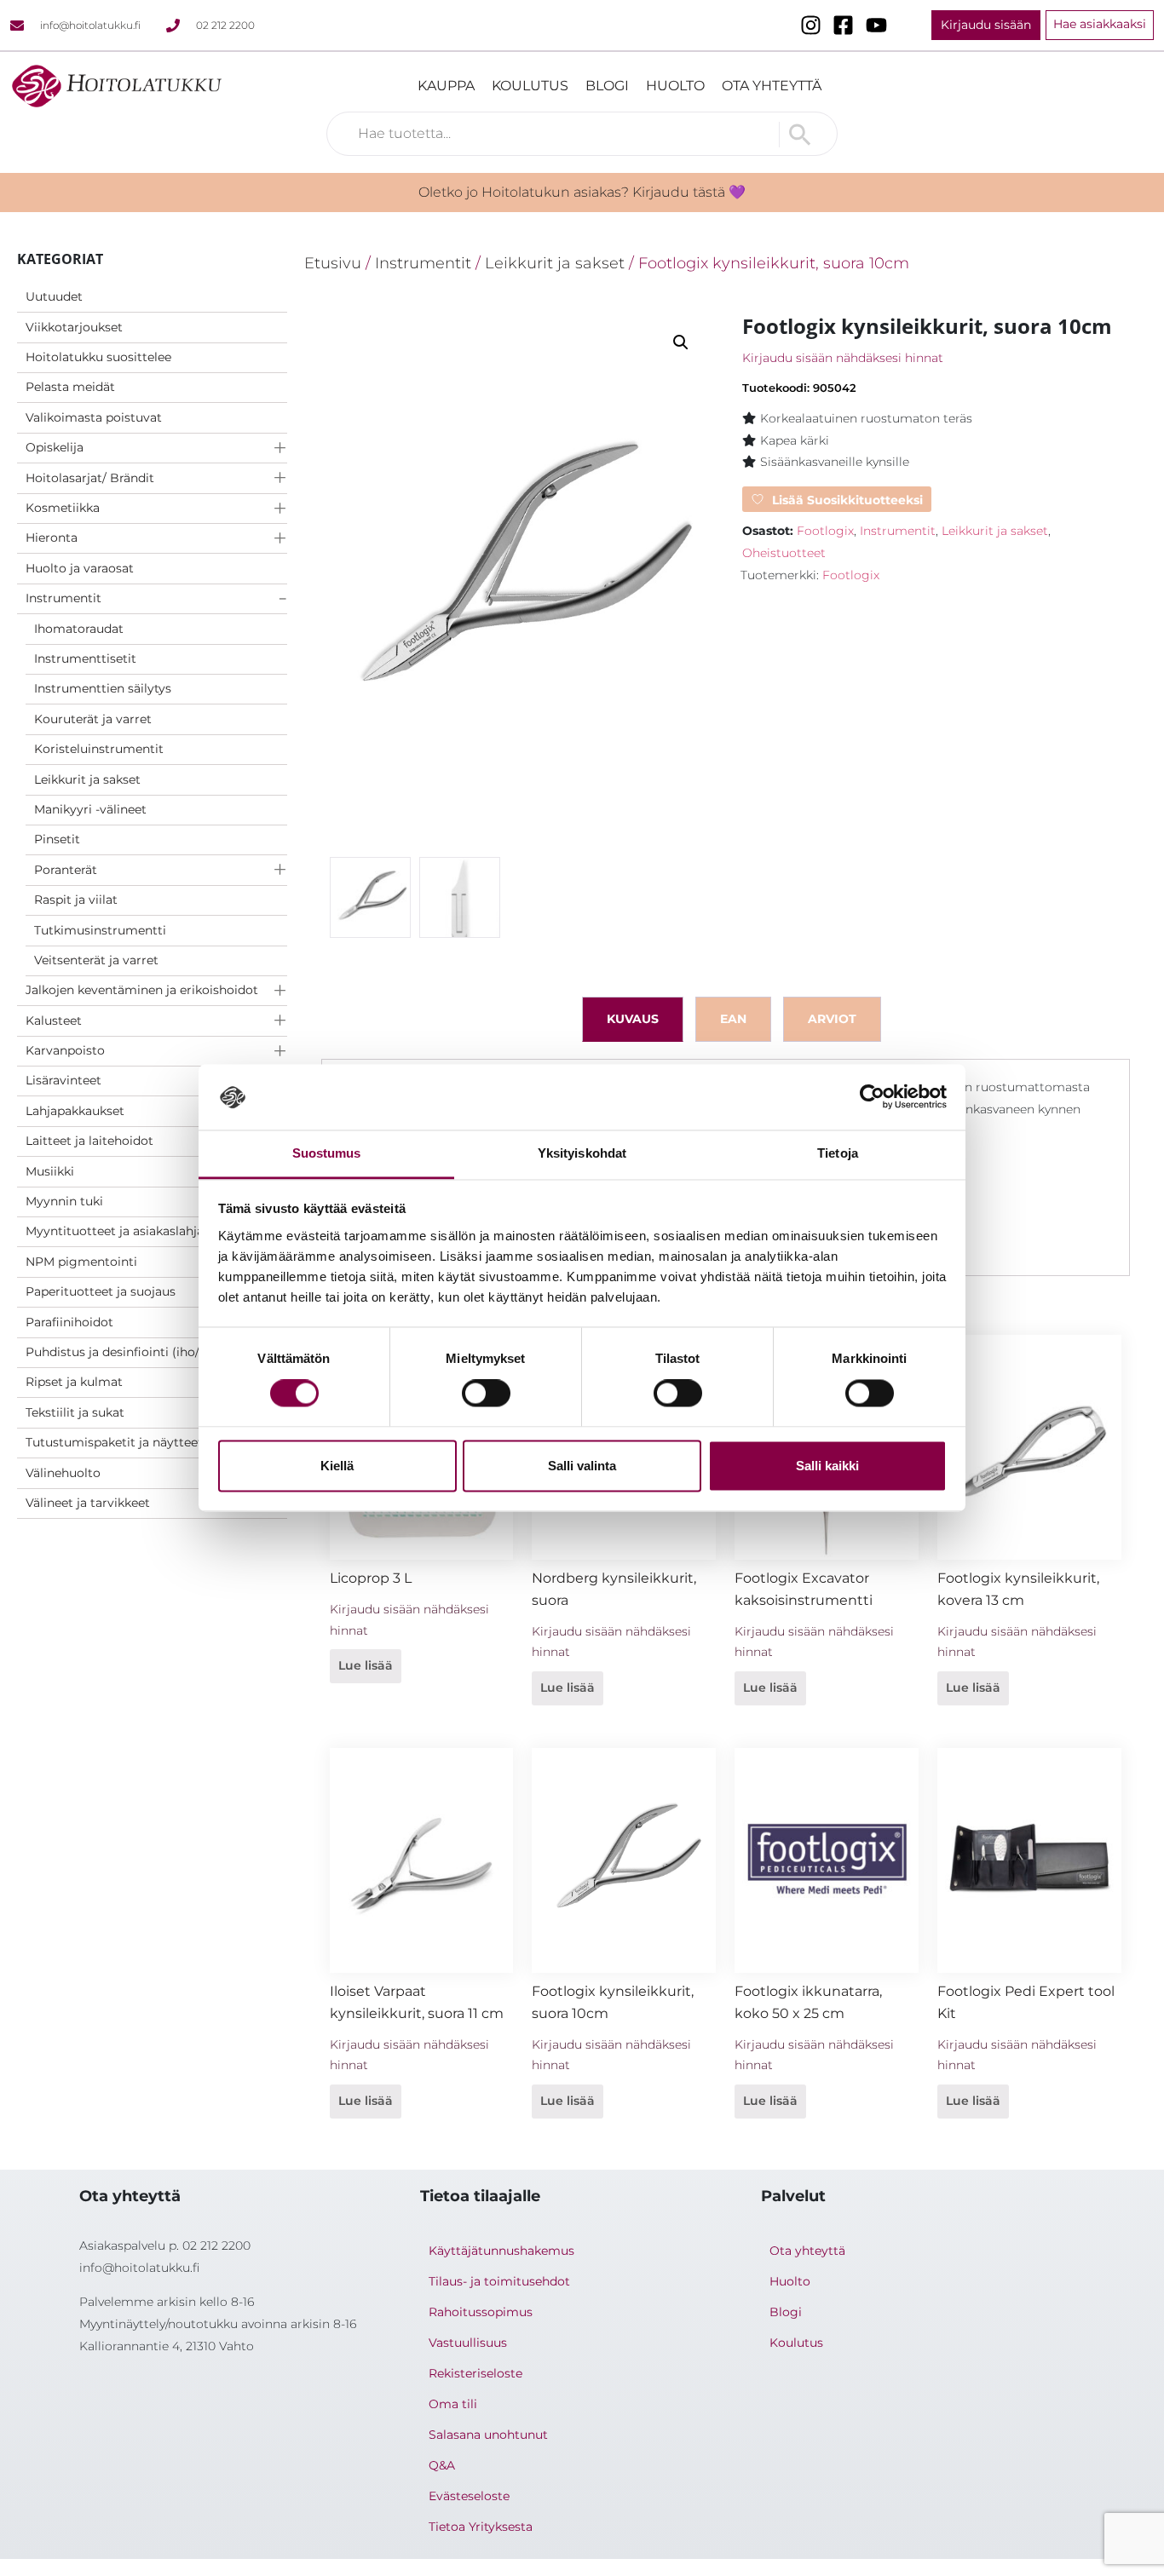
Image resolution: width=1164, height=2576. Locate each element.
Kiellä (337, 1466)
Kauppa (446, 86)
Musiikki (50, 1171)
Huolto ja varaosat (80, 568)
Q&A (442, 2465)
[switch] (486, 1394)
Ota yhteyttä (772, 86)
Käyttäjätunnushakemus (501, 2251)
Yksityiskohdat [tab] (582, 1153)
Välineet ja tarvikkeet (88, 1503)
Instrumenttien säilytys (103, 688)
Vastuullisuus (468, 2343)
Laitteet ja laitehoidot (89, 1141)
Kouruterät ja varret (93, 719)
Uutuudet (54, 296)
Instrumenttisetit (85, 658)
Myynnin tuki (64, 1201)
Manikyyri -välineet (90, 809)
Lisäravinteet (63, 1080)
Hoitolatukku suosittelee (98, 357)
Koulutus (530, 86)
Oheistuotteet (784, 553)
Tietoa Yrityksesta (481, 2527)
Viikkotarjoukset (74, 327)
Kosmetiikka (63, 508)
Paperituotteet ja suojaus (101, 1291)
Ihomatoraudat (79, 629)
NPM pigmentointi (81, 1262)
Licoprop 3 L (371, 1578)
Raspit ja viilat (76, 900)
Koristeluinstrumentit (99, 749)
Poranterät (66, 870)
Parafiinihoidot (69, 1322)
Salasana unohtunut (488, 2435)
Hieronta (52, 538)
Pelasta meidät (70, 387)
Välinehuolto (63, 1473)
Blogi (607, 86)
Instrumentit (63, 598)
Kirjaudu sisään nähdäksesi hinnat (843, 358)
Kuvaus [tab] (633, 1019)
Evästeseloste (469, 2496)
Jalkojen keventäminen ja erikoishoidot (142, 990)
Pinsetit (57, 839)
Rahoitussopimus (481, 2312)
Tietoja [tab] (838, 1153)
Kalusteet (54, 1021)
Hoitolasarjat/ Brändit (90, 478)
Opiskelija (55, 447)
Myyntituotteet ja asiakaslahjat (117, 1231)
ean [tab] (733, 1019)
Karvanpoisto (65, 1050)
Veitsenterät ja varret (96, 960)
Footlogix (825, 531)
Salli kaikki (827, 1466)
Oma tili (453, 2404)
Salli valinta (582, 1466)
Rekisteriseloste (475, 2373)
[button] (681, 342)
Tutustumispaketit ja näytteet (114, 1442)
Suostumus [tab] (327, 1153)
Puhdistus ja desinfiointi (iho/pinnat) (133, 1352)
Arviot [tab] (832, 1019)
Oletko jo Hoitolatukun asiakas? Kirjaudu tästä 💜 (582, 192)
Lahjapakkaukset (75, 1111)
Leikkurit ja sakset (87, 779)
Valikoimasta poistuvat (94, 417)
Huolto (675, 86)
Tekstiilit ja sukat (75, 1412)
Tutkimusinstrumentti (100, 930)
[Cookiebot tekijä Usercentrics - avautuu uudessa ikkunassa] (872, 1097)
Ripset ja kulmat (74, 1382)
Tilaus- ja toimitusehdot (499, 2281)
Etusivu (333, 263)
